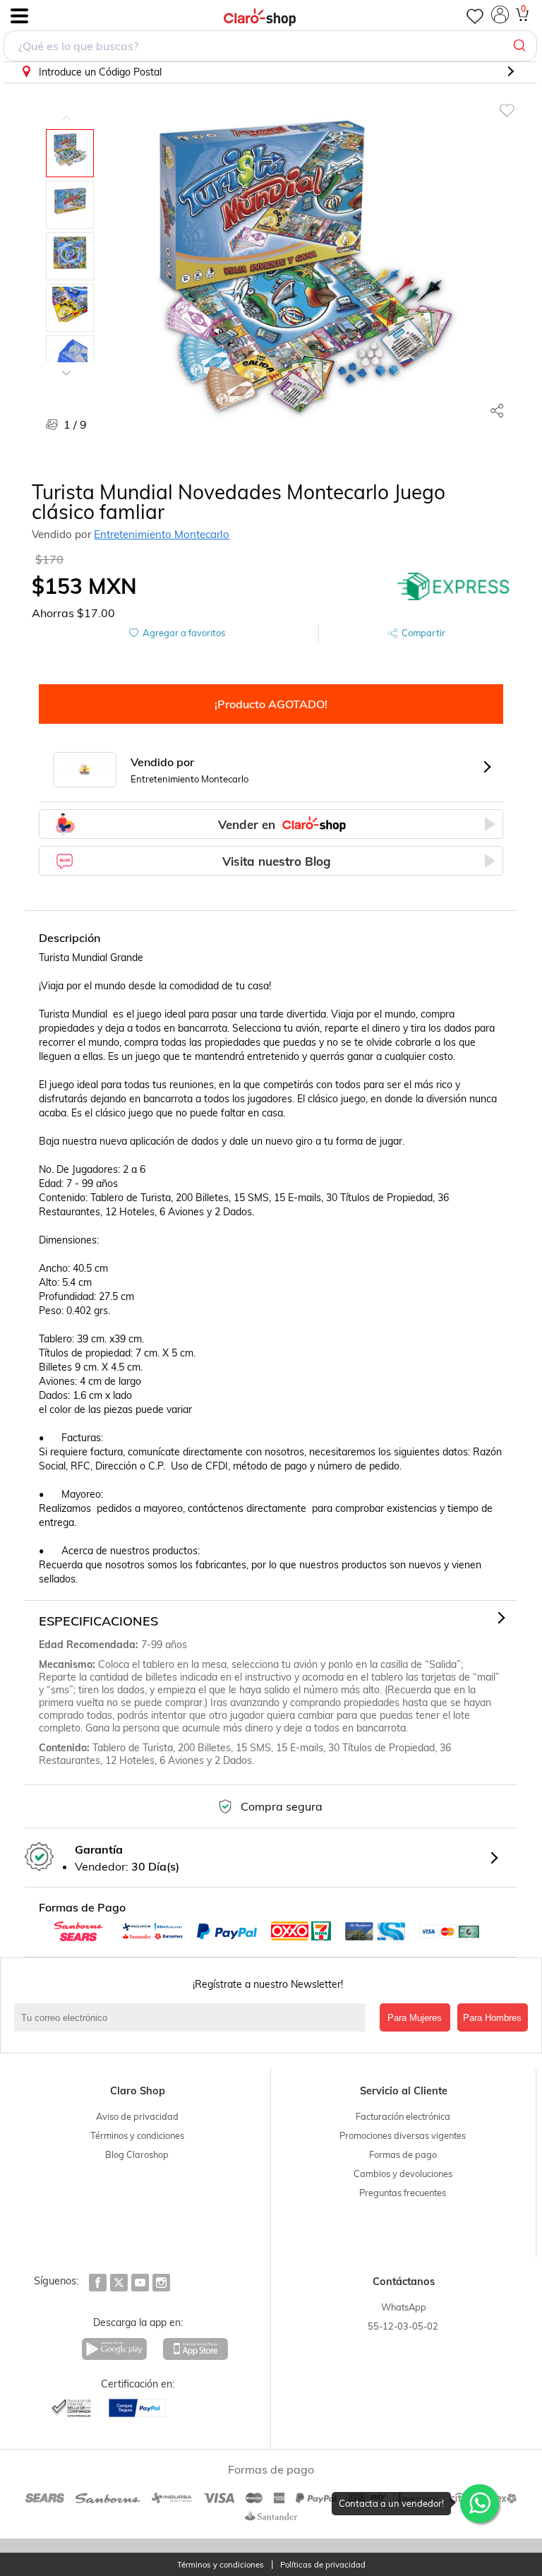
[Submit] (521, 46)
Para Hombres (492, 2018)
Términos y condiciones (137, 2135)
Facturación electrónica (403, 2116)
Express (454, 586)
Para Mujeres (415, 2018)
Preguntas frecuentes (403, 2193)
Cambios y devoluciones (403, 2173)
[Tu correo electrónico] (193, 2017)
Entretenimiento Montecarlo (162, 534)
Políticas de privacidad (323, 2565)
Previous (66, 108)
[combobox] (270, 46)
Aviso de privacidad (137, 2116)
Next (66, 362)
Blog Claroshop (137, 2154)
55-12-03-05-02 (403, 2326)
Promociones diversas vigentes (403, 2135)
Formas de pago (403, 2154)
